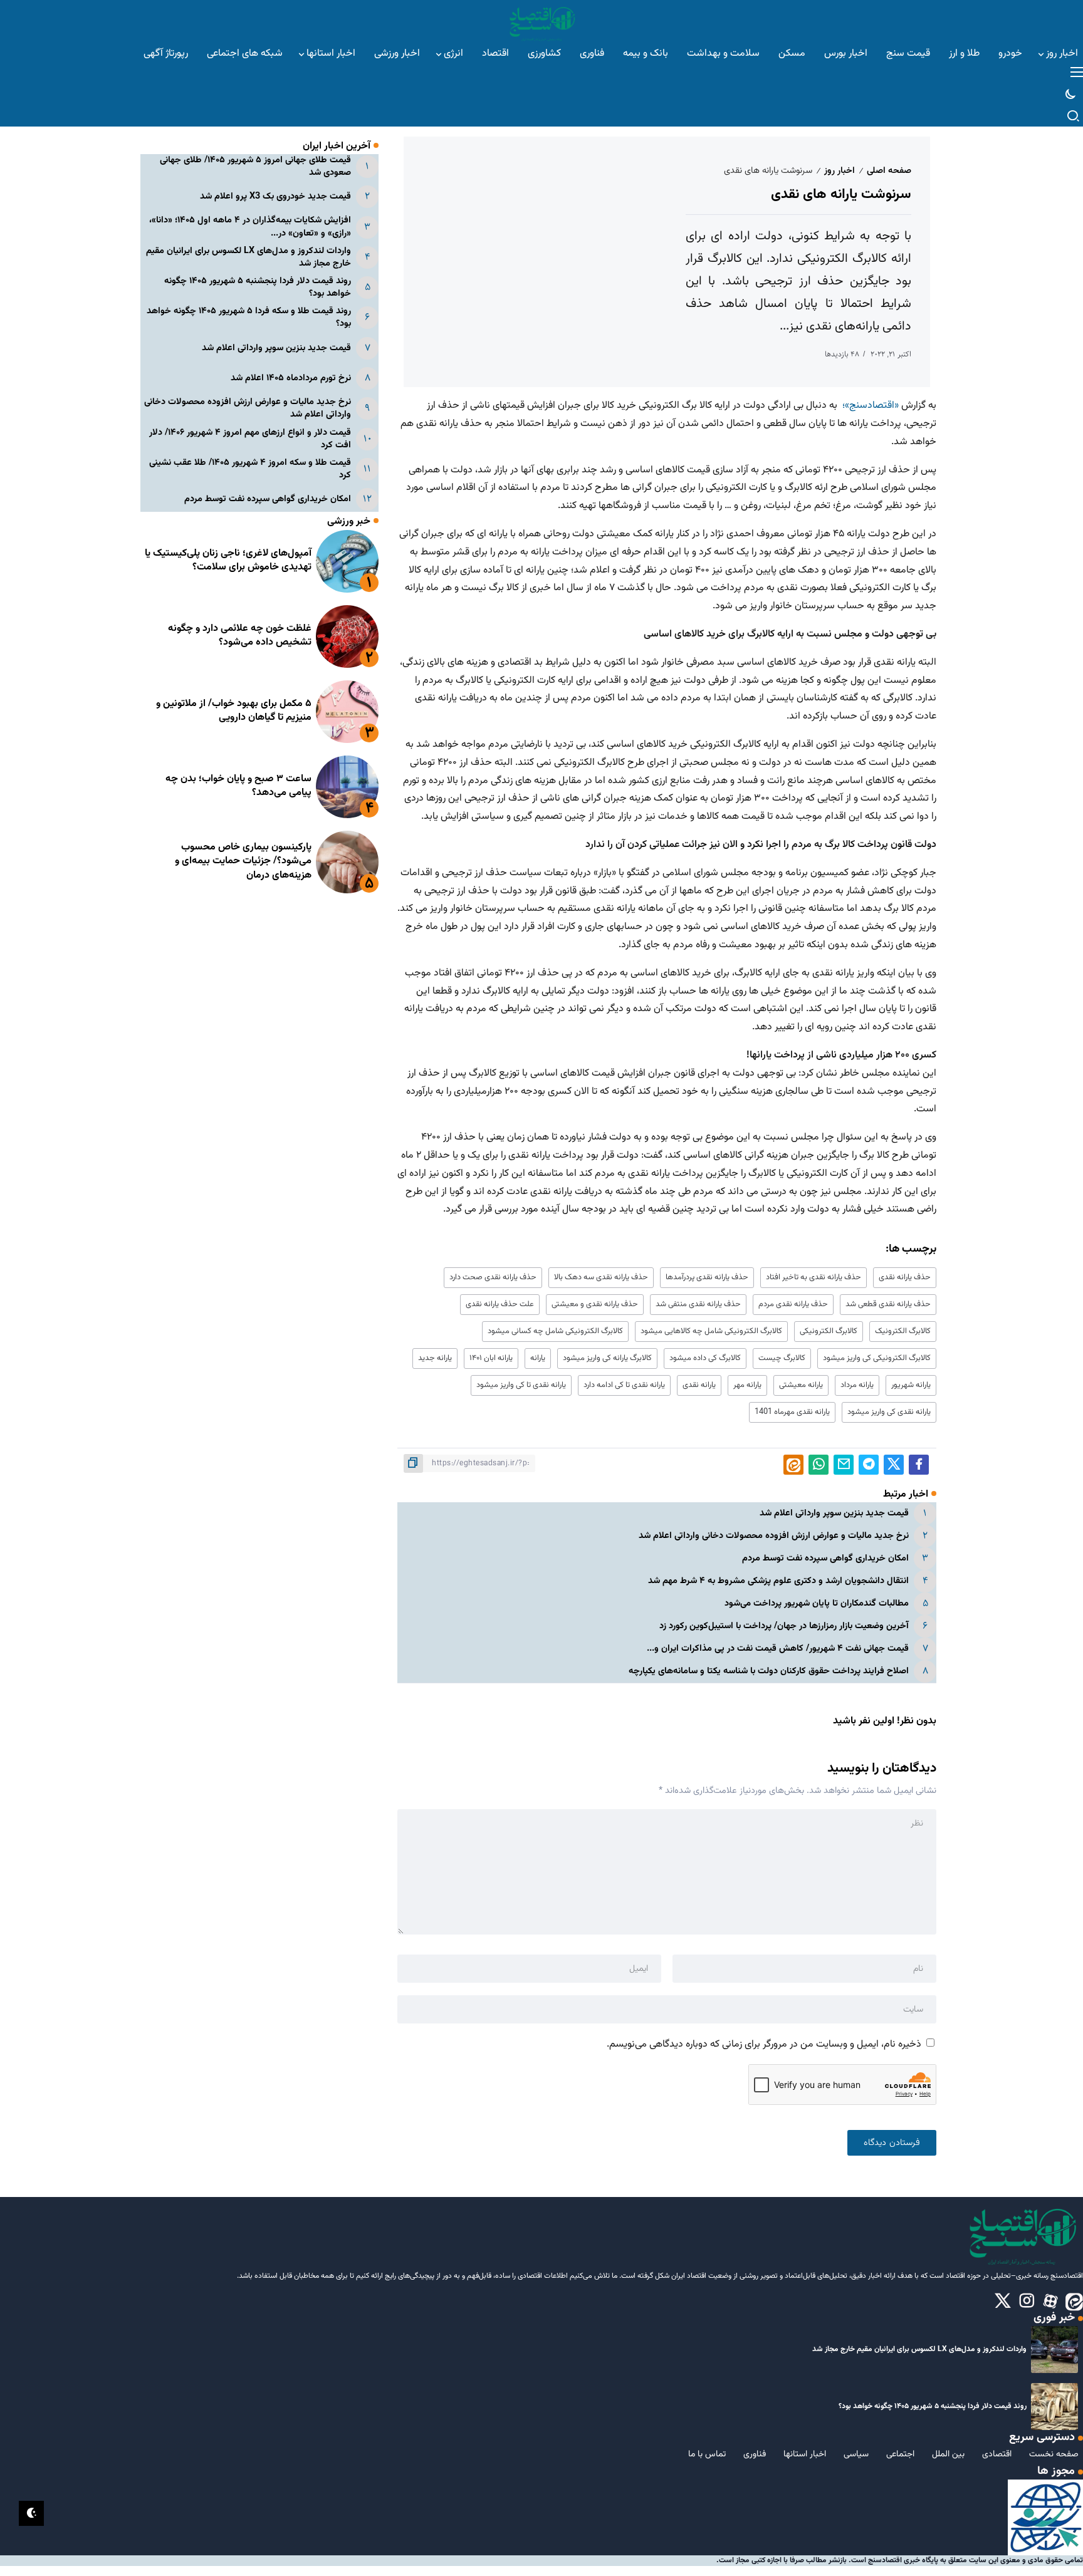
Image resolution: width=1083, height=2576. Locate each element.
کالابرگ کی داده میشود (705, 1358)
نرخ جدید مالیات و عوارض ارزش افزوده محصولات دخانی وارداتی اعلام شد (774, 1536)
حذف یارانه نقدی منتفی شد (698, 1304)
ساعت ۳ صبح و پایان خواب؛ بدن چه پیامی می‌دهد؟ (238, 787)
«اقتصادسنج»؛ (871, 406)
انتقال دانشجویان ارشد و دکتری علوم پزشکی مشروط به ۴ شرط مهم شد (778, 1581)
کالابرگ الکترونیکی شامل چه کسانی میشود (555, 1331)
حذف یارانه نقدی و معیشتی (595, 1304)
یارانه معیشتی (801, 1385)
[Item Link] (347, 561)
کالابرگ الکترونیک (903, 1331)
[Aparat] (1050, 2302)
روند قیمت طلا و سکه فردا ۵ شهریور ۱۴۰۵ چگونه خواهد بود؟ (249, 318)
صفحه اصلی (889, 171)
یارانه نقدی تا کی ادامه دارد (624, 1385)
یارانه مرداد (857, 1385)
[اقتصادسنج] (541, 22)
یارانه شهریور (911, 1385)
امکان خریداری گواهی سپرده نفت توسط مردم (825, 1558)
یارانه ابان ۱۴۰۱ (491, 1358)
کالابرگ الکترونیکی (829, 1331)
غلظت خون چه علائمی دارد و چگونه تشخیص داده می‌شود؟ (240, 636)
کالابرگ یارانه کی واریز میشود (607, 1358)
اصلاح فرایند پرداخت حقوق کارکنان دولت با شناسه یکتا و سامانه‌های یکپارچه (769, 1671)
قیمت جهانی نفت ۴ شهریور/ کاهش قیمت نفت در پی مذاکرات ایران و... (778, 1649)
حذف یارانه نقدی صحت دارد (493, 1277)
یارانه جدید (435, 1358)
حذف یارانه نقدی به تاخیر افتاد (814, 1277)
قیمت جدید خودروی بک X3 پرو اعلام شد (275, 197)
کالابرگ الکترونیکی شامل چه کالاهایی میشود (711, 1331)
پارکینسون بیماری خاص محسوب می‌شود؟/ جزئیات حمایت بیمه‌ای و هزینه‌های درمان (243, 861)
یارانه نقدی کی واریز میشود (889, 1412)
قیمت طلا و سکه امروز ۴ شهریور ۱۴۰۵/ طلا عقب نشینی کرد (250, 469)
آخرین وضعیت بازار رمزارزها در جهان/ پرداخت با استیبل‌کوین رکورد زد (784, 1626)
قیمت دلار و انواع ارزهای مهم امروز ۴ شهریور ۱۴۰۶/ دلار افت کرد (250, 439)
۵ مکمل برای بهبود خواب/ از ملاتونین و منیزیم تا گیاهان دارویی (234, 711)
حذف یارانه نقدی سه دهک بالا (601, 1277)
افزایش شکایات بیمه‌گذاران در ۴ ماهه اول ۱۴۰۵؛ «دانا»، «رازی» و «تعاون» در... (250, 227)
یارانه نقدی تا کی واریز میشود (521, 1385)
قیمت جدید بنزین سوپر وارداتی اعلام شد (834, 1513)
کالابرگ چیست (782, 1358)
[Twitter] (1003, 2302)
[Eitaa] (1074, 2302)
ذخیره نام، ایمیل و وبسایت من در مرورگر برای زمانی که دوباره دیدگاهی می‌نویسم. (764, 2044)
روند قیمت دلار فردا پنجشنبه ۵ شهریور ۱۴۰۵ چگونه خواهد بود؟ (258, 287)
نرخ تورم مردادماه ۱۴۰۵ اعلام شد (291, 379)
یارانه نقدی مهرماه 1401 (792, 1412)
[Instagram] (1027, 2302)
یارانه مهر (747, 1385)
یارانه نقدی (699, 1385)
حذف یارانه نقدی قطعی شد (888, 1304)
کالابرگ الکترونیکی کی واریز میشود (877, 1358)
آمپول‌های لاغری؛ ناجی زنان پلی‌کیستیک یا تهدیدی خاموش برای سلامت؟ (228, 561)
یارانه (538, 1358)
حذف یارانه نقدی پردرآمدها (707, 1277)
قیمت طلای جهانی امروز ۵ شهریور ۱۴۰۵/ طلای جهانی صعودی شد (255, 166)
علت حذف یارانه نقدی (500, 1304)
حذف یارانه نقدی (905, 1277)
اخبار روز (840, 171)
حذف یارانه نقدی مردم (793, 1304)
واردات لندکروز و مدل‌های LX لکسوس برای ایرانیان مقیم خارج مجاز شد (249, 257)
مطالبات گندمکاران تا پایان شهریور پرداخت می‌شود (817, 1603)
